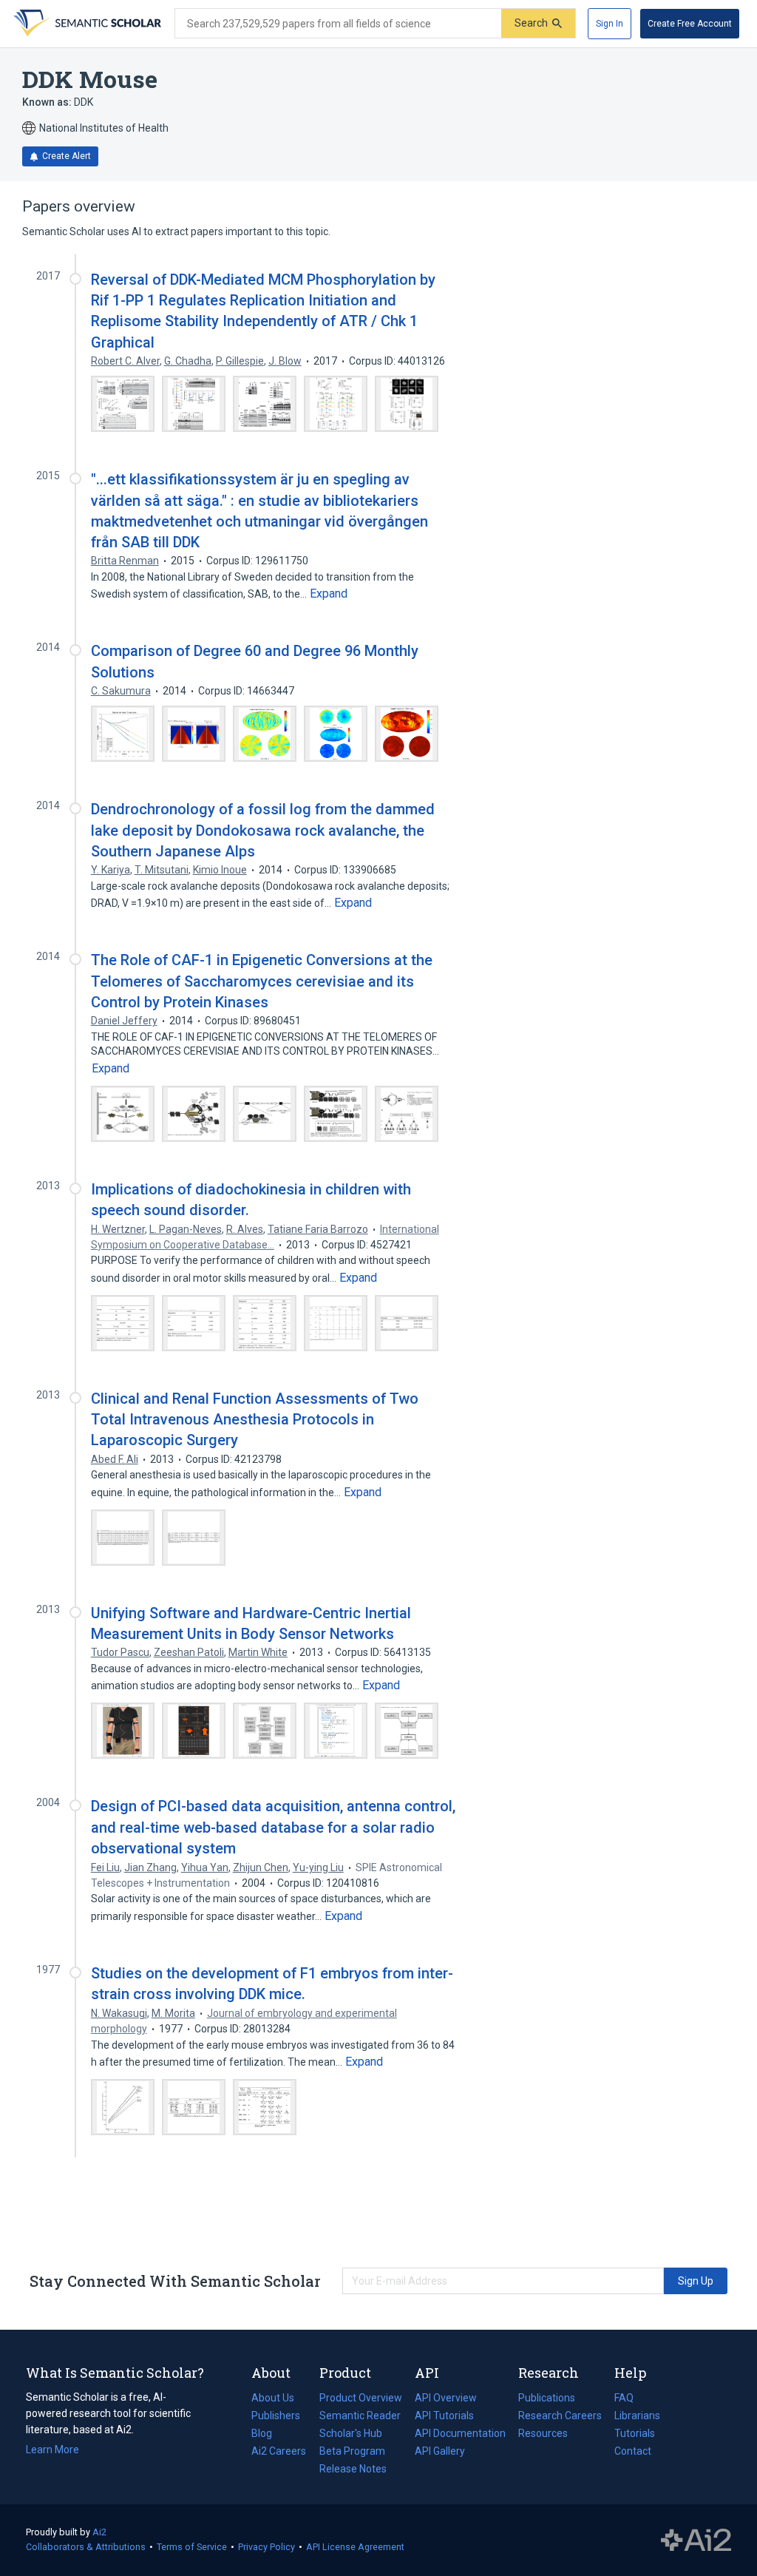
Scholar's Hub (351, 2433)
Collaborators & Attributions (86, 2547)
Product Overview (361, 2398)
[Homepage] (86, 24)
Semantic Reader (360, 2416)
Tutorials (635, 2433)
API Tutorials (444, 2416)
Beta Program (352, 2451)
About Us (273, 2398)
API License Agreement (355, 2547)
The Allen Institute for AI (696, 2540)
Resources (543, 2435)
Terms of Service (192, 2547)
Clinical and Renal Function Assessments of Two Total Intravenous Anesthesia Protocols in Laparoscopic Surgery (255, 1419)
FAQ (624, 2398)
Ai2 (99, 2532)
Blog (268, 2435)
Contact (633, 2451)
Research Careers (560, 2417)
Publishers (276, 2416)
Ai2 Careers (279, 2452)
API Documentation (460, 2435)
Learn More (52, 2450)
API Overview (446, 2398)
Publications (547, 2399)
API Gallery (440, 2451)
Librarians (637, 2416)
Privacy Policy (267, 2547)
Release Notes (353, 2469)
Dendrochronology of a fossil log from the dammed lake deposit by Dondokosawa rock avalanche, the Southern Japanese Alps (263, 830)
